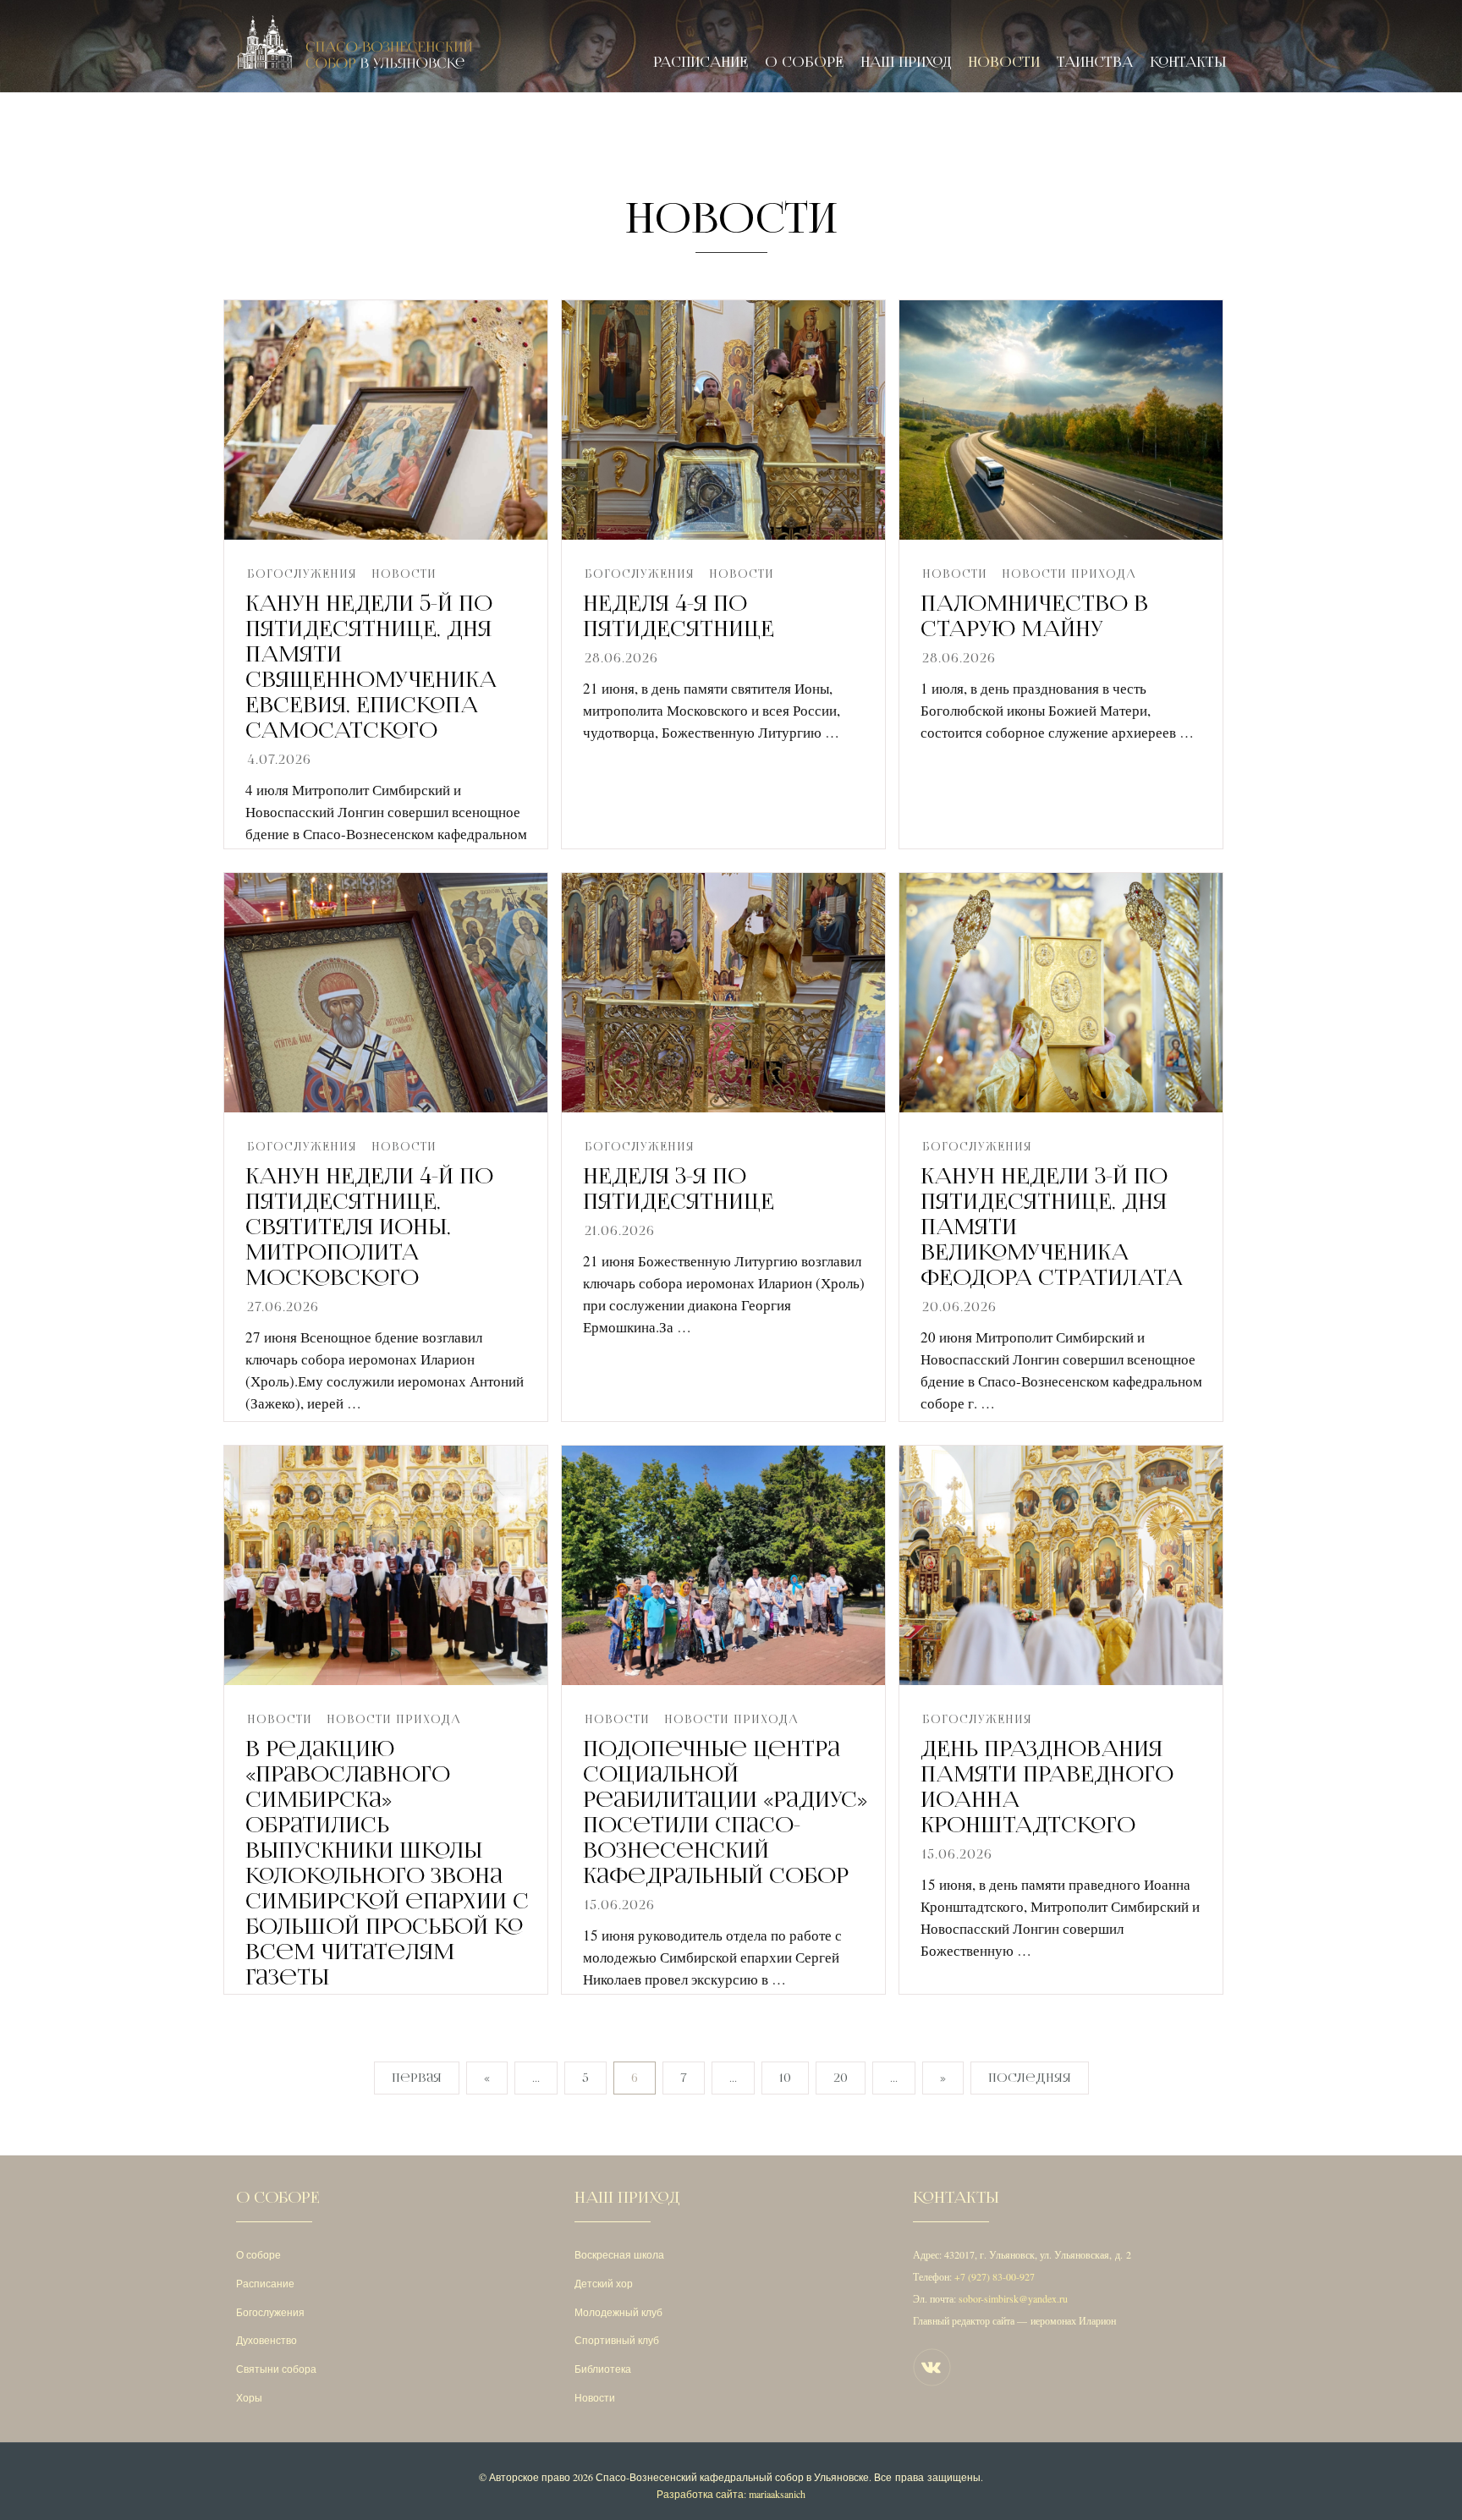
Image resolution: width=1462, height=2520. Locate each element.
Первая (417, 2078)
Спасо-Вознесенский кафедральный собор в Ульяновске (732, 2477)
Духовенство (267, 2340)
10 (785, 2078)
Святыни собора (276, 2369)
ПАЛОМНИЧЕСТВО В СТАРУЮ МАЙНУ (1034, 616)
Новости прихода (1069, 574)
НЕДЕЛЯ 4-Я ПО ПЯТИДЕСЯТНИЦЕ (679, 616)
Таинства (1095, 62)
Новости (1004, 62)
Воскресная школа (619, 2254)
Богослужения (302, 574)
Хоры (249, 2397)
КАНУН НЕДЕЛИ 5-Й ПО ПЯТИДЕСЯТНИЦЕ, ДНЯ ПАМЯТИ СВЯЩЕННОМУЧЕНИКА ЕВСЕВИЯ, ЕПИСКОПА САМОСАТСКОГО (371, 667)
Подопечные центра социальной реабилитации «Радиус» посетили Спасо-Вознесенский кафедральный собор (725, 1812)
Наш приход (906, 62)
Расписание (701, 62)
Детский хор (604, 2283)
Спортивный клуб (617, 2340)
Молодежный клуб (618, 2312)
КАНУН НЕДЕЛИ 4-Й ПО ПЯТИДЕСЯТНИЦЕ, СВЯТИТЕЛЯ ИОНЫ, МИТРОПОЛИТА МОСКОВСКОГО (369, 1227)
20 (841, 2078)
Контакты (1188, 62)
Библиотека (603, 2369)
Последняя (1030, 2078)
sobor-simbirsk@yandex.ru (1013, 2298)
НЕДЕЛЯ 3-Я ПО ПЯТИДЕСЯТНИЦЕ (679, 1189)
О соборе (804, 62)
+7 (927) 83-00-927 (995, 2276)
